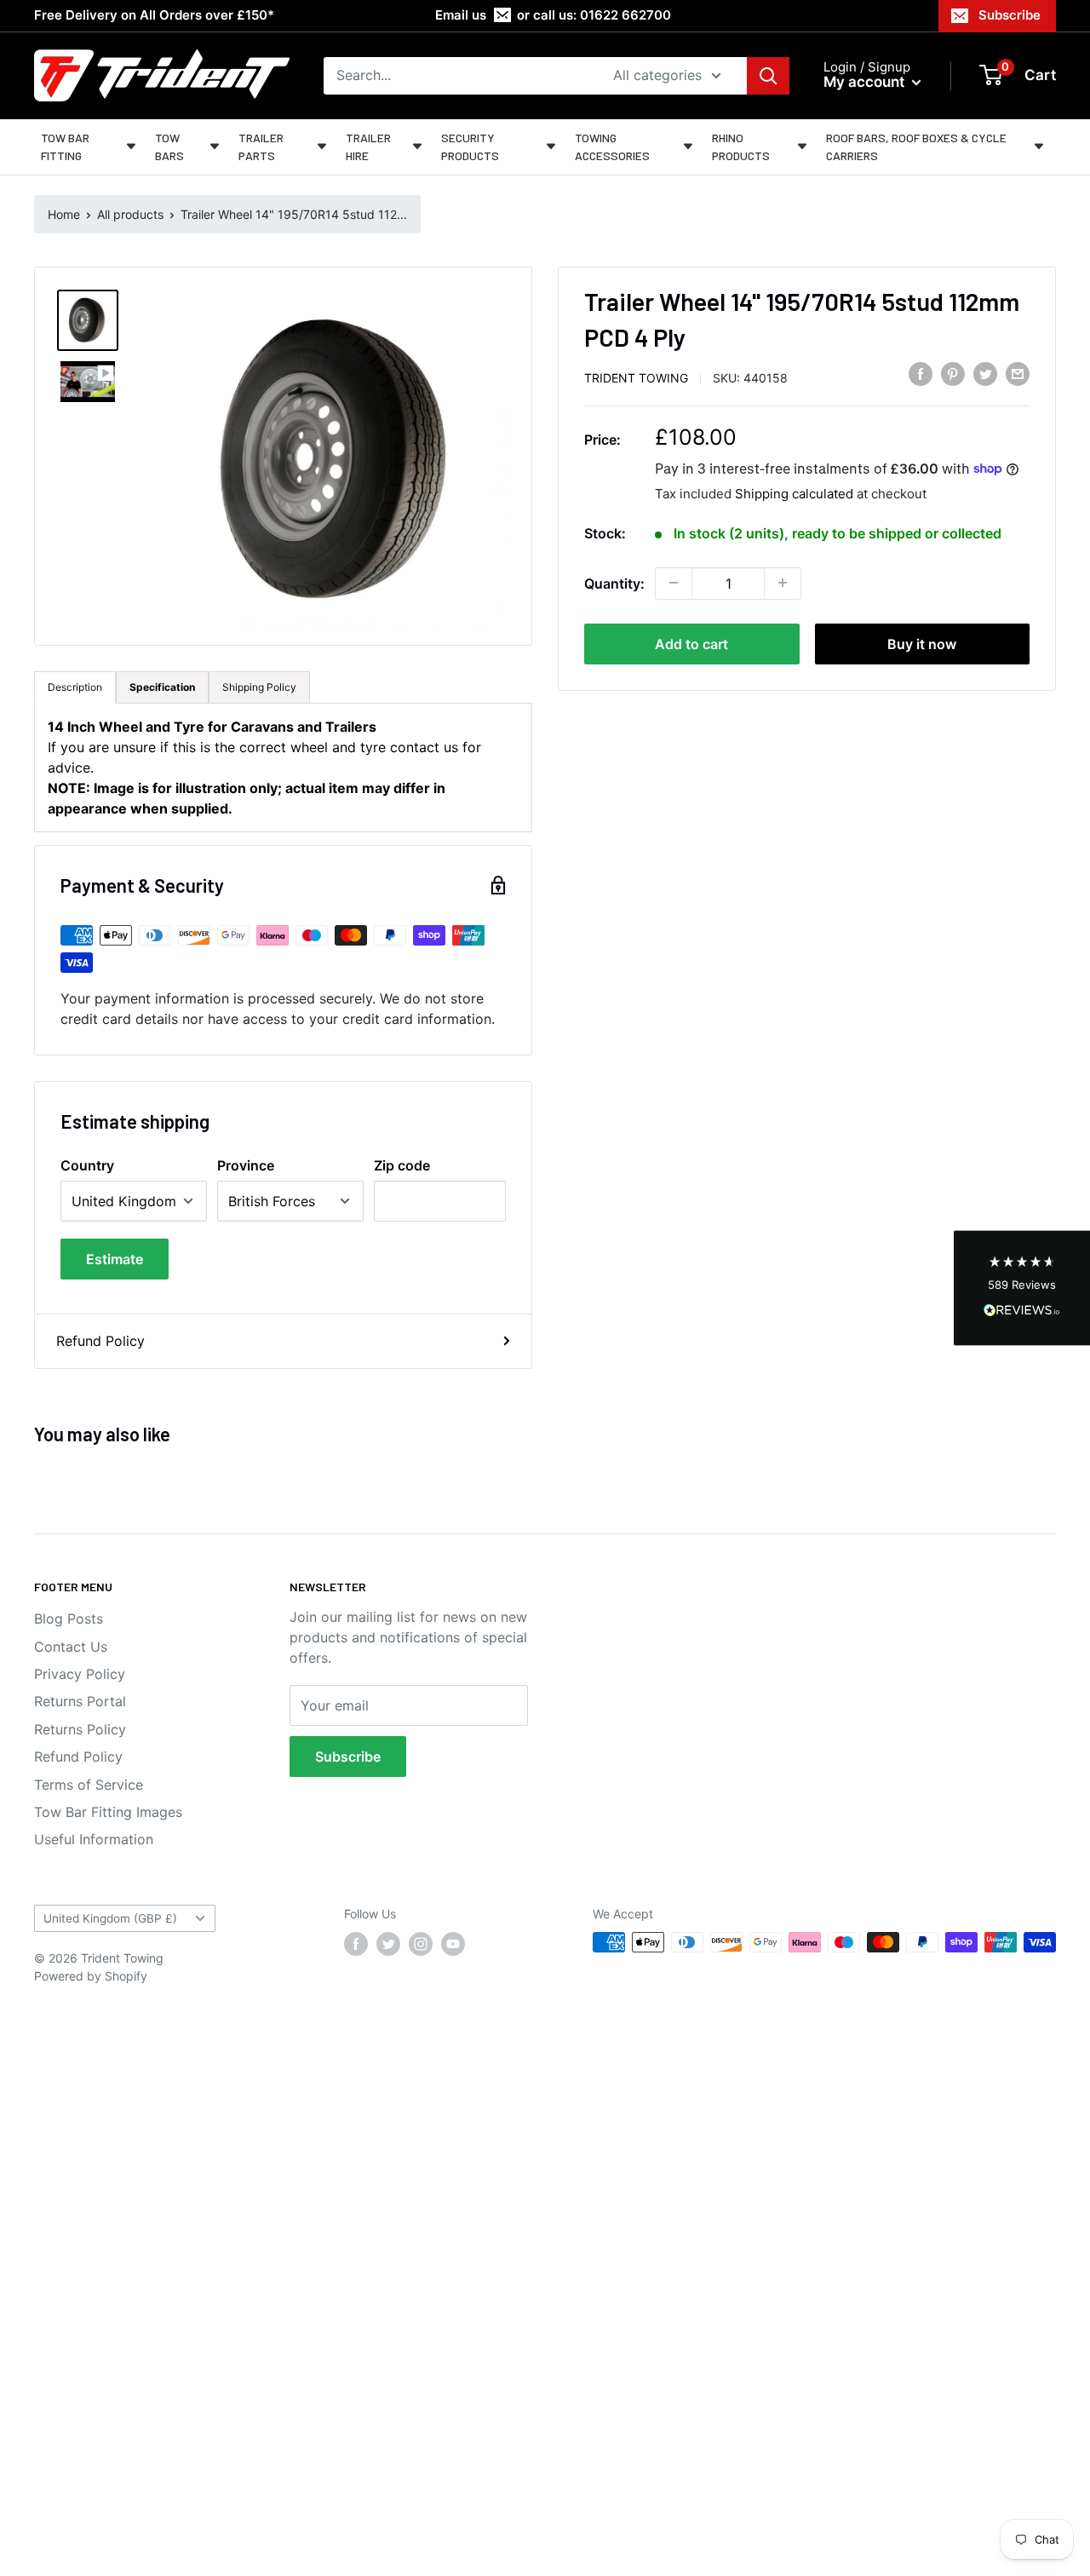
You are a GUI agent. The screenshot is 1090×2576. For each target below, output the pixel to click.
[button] (1022, 1288)
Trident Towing (636, 377)
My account (866, 82)
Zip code (402, 1165)
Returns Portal (80, 1701)
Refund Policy (100, 1341)
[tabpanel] (283, 768)
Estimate (115, 1259)
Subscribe (1010, 15)
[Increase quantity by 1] (783, 583)
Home (64, 214)
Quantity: (614, 583)
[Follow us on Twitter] (388, 1944)
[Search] (768, 76)
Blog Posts (69, 1619)
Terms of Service (89, 1785)
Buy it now (922, 643)
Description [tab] (75, 687)
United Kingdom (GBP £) (110, 1918)
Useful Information (94, 1839)
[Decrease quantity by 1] (674, 583)
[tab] (162, 687)
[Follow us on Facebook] (356, 1944)
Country (87, 1165)
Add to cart (691, 643)
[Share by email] (1018, 374)
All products (130, 214)
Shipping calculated (794, 493)
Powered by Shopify (91, 1976)
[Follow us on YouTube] (453, 1944)
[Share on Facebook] (921, 374)
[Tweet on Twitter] (985, 374)
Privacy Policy (80, 1674)
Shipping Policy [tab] (259, 687)
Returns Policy (80, 1729)
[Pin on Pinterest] (953, 374)
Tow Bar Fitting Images (108, 1812)
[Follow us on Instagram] (421, 1944)
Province (246, 1165)
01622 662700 (625, 15)
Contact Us (71, 1647)
